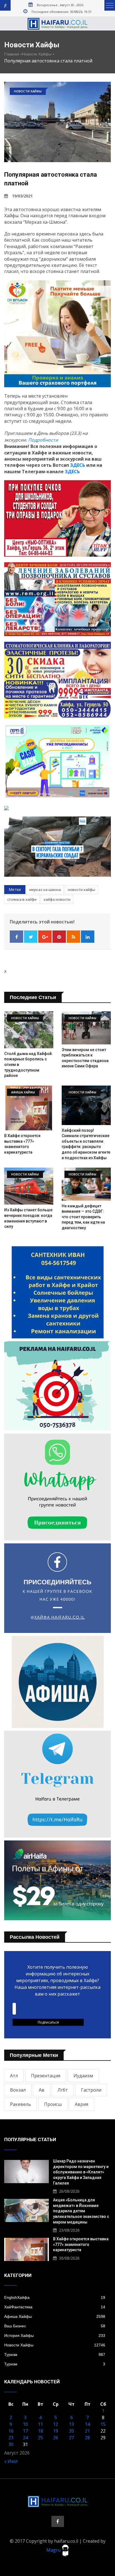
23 (11, 2438)
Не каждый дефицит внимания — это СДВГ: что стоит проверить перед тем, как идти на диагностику (83, 1217)
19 (56, 2431)
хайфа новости (57, 899)
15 (103, 2424)
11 (40, 2424)
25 (40, 2438)
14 (87, 2424)
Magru (54, 2550)
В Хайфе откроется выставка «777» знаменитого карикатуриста (81, 2244)
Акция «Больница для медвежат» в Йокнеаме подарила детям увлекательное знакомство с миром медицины (81, 2211)
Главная (12, 54)
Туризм (55, 2355)
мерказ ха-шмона (45, 890)
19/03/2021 (22, 196)
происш (53, 2104)
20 (71, 2431)
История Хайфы (55, 2335)
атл (14, 2076)
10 (25, 2424)
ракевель (21, 2104)
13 (71, 2424)
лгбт (63, 2090)
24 (25, 2438)
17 (25, 2431)
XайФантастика (55, 2307)
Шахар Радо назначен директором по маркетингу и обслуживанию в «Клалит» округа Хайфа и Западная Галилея (81, 2172)
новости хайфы (82, 890)
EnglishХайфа (55, 2297)
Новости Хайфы (37, 54)
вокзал (18, 2090)
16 (11, 2431)
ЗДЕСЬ (78, 465)
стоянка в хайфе (22, 899)
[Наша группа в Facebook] (58, 2521)
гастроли (91, 2090)
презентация (46, 2076)
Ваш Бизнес (55, 2326)
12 (56, 2424)
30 (11, 2444)
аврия (82, 2104)
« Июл (11, 2461)
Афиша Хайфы (55, 2316)
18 (40, 2431)
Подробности (43, 440)
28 (87, 2438)
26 (56, 2438)
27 (71, 2438)
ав (42, 2090)
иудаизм (83, 2076)
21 (87, 2431)
